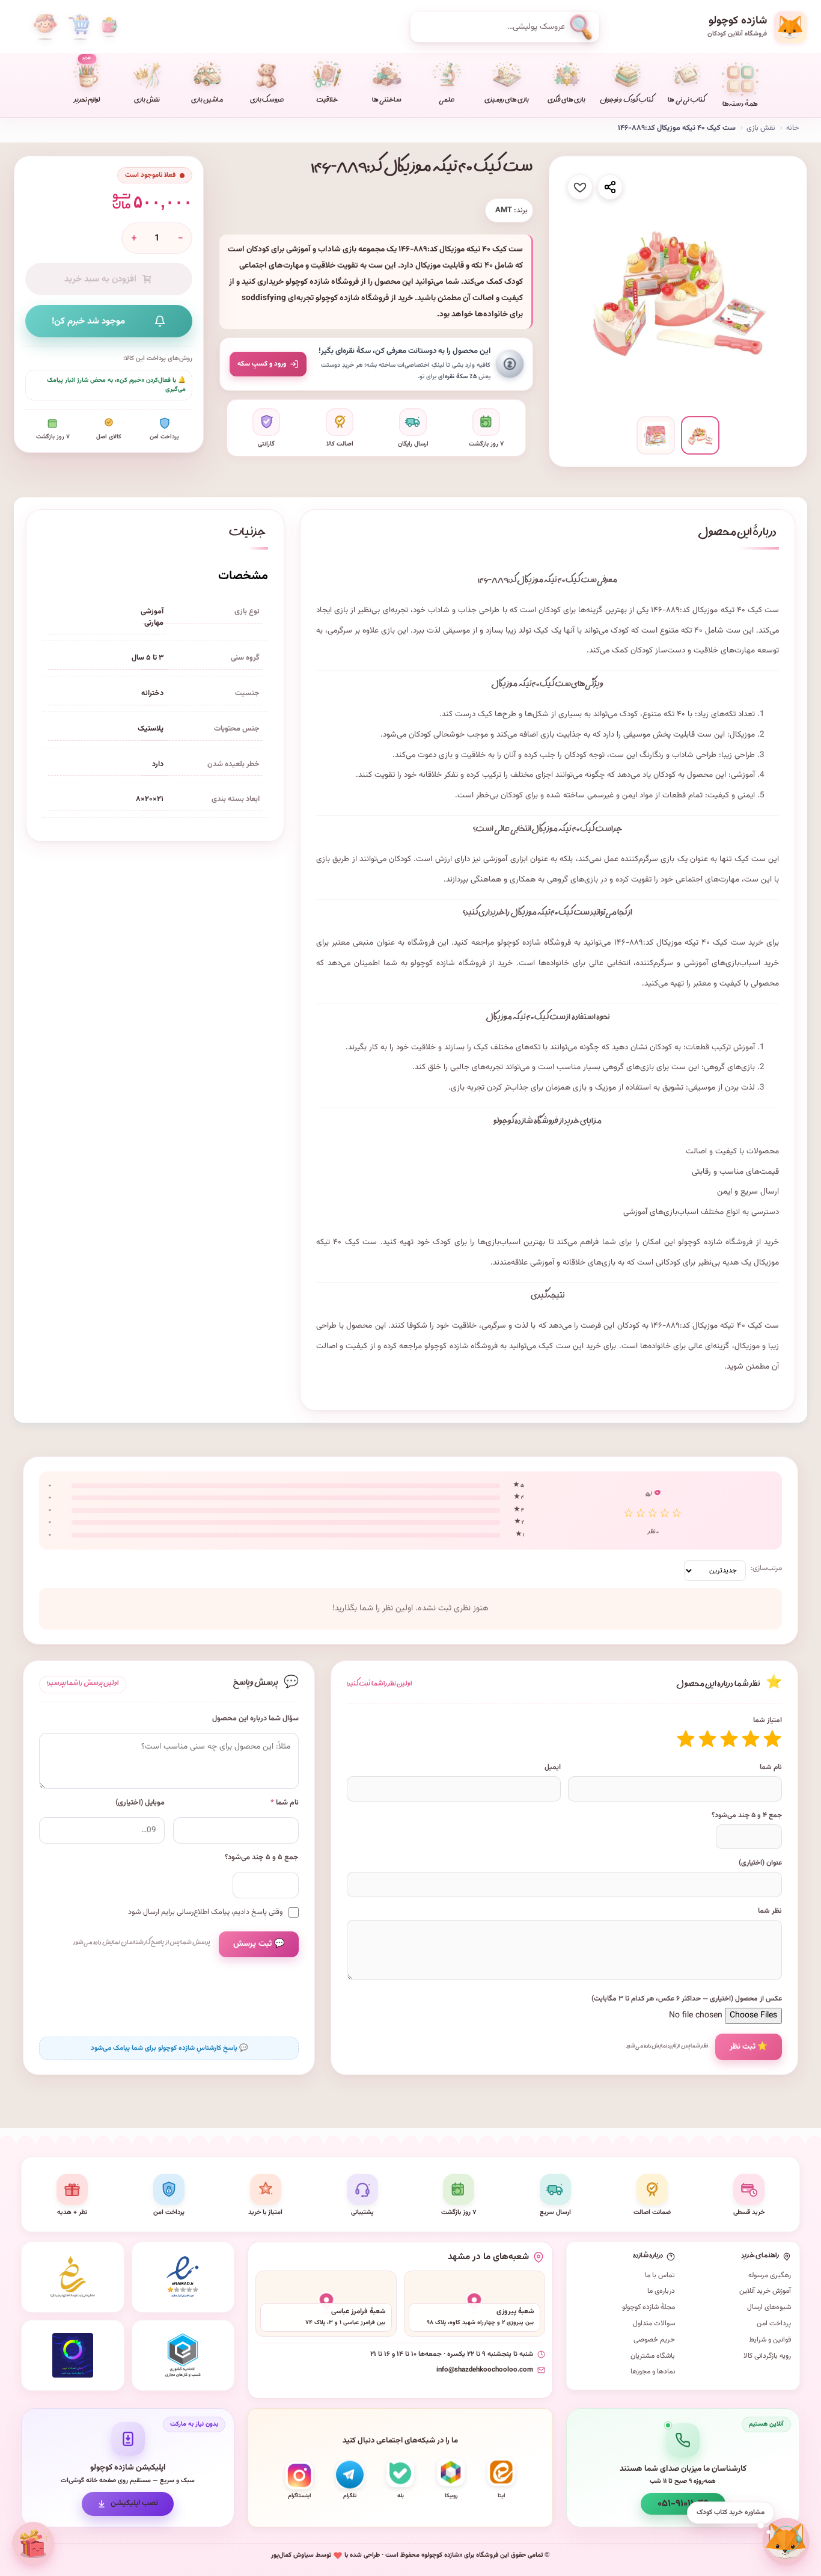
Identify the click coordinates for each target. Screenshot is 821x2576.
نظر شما (770, 1911)
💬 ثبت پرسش (259, 1944)
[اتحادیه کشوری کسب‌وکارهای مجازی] (183, 2355)
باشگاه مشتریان (653, 2356)
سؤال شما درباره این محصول (255, 1719)
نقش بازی (147, 101)
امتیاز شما (768, 1720)
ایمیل (553, 1767)
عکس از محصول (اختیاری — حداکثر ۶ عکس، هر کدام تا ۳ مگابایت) (687, 1999)
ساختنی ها (387, 101)
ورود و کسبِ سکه (262, 364)
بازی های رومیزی (507, 101)
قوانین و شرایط (770, 2340)
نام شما (771, 1767)
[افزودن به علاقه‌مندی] (580, 187)
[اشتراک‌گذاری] (610, 187)
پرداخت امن (774, 2323)
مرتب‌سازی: (766, 1568)
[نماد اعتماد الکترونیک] (183, 2277)
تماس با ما (660, 2275)
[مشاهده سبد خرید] (79, 27)
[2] (751, 1739)
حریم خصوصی (654, 2340)
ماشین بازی (207, 101)
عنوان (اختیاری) (760, 1863)
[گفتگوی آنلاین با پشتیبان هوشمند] (786, 2541)
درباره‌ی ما (661, 2291)
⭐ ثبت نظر (749, 2047)
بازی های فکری (566, 101)
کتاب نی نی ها (686, 101)
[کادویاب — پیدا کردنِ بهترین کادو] (34, 2543)
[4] (707, 1739)
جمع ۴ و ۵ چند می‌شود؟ (747, 1815)
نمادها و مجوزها (653, 2372)
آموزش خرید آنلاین (765, 2291)
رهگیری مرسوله (770, 2275)
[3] (729, 1739)
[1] (772, 1739)
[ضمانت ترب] (73, 2355)
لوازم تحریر (87, 80)
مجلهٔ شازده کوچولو (649, 2307)
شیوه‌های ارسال (769, 2307)
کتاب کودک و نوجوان (627, 101)
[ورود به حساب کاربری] (45, 27)
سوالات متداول (654, 2323)
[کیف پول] (109, 27)
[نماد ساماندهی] (73, 2277)
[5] (686, 1739)
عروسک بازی (267, 101)
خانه (792, 128)
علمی (447, 101)
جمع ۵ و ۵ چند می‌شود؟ (262, 1858)
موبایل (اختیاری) (140, 1803)
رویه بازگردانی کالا (767, 2356)
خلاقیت (327, 101)
